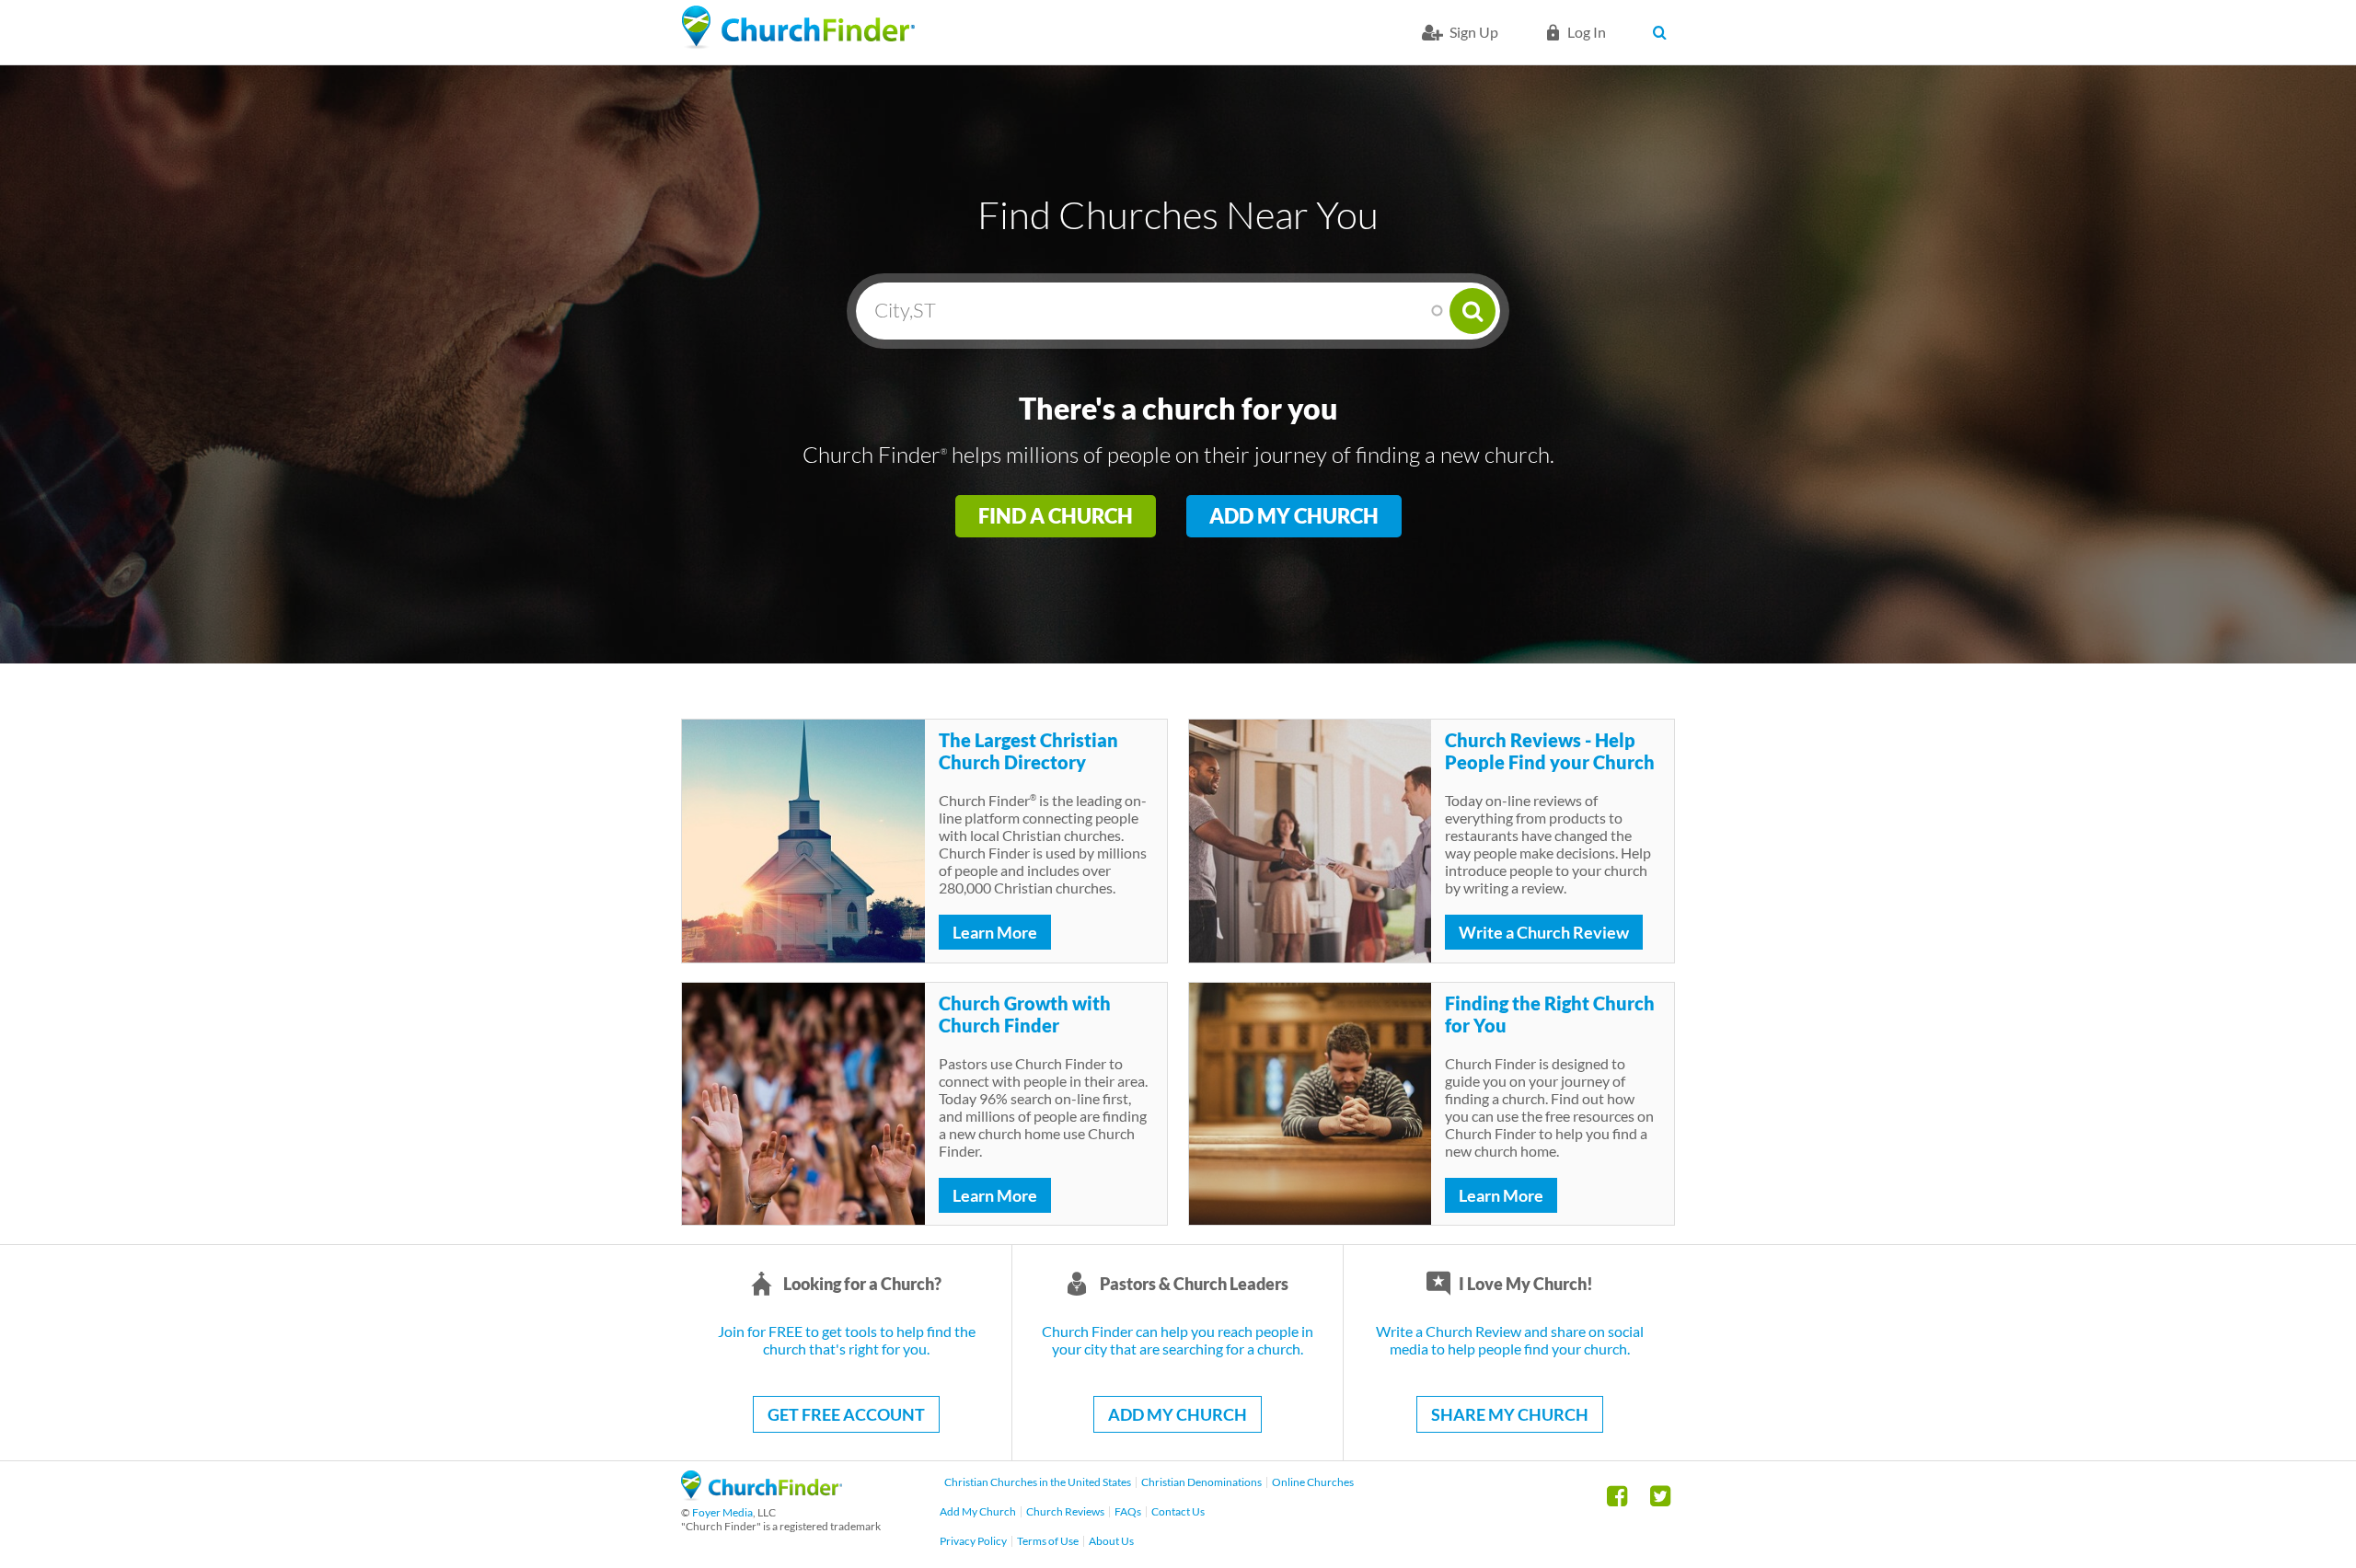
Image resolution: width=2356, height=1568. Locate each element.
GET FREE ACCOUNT (846, 1414)
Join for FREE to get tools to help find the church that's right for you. (847, 1340)
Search (1663, 32)
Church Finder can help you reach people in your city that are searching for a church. (1178, 1340)
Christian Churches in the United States (1038, 1482)
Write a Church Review (1544, 932)
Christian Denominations (1201, 1482)
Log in (1587, 32)
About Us (1111, 1541)
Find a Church (1056, 516)
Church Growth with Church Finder (1025, 1014)
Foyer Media (722, 1512)
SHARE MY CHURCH (1510, 1414)
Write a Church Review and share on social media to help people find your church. (1510, 1340)
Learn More (995, 932)
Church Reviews (1065, 1511)
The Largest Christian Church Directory (1028, 751)
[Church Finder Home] (762, 1495)
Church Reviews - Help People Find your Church (1550, 751)
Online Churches (1313, 1482)
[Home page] (798, 28)
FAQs (1128, 1511)
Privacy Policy (973, 1541)
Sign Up (1474, 32)
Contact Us (1178, 1511)
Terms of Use (1048, 1541)
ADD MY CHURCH (1178, 1414)
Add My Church (1294, 516)
